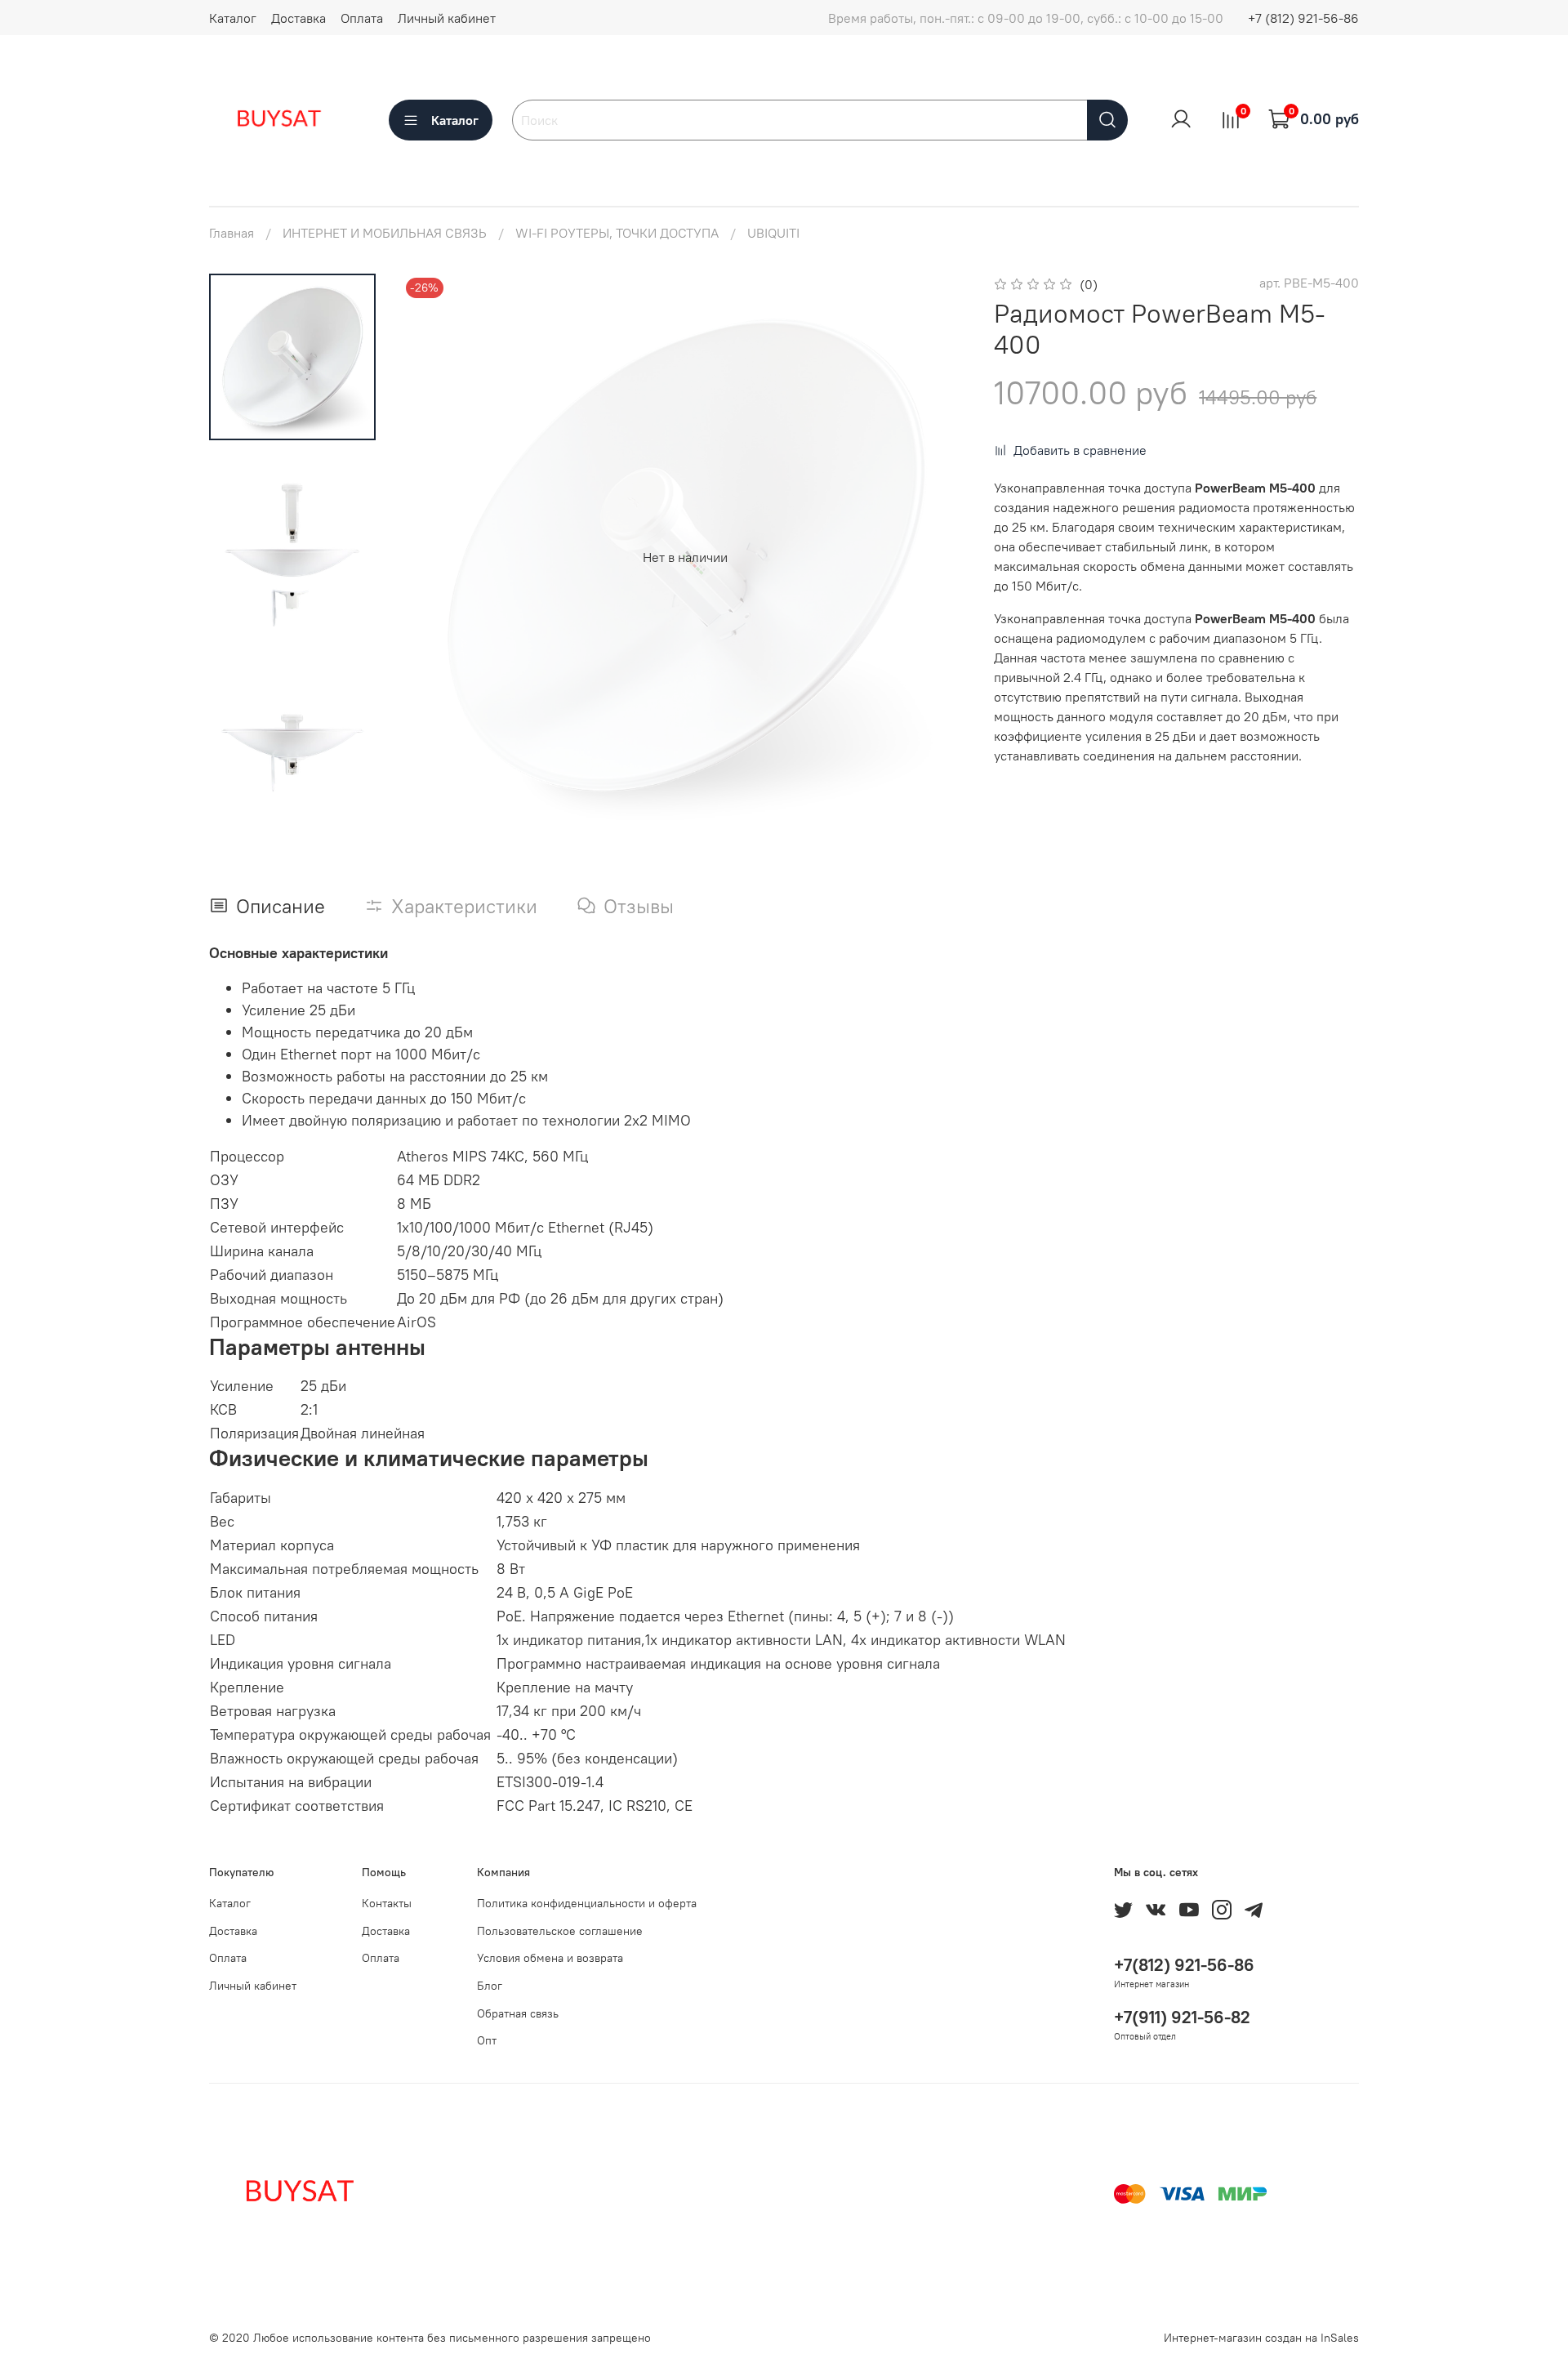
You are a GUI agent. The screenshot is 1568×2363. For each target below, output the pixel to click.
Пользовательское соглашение (560, 1931)
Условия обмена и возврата (550, 1958)
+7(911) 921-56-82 (1182, 2017)
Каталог (233, 18)
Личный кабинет (447, 18)
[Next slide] (935, 557)
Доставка (298, 18)
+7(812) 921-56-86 (1184, 1965)
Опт (487, 2040)
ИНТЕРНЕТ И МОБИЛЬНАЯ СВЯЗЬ (385, 233)
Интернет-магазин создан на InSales (1261, 2338)
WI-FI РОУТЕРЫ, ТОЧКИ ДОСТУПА (617, 233)
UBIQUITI (773, 233)
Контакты (387, 1903)
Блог (490, 1986)
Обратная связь (518, 2013)
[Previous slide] (434, 557)
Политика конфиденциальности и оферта (587, 1903)
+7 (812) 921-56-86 (1303, 18)
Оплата (362, 18)
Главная (232, 233)
